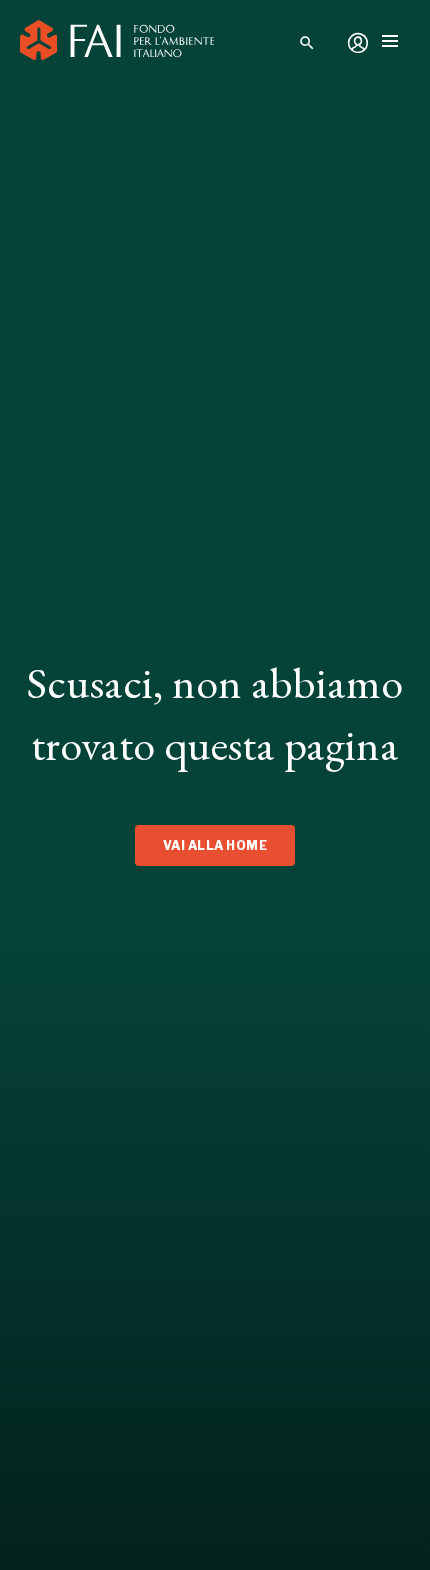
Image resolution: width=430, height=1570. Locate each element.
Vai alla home (215, 845)
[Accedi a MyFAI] (358, 43)
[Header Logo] (117, 43)
